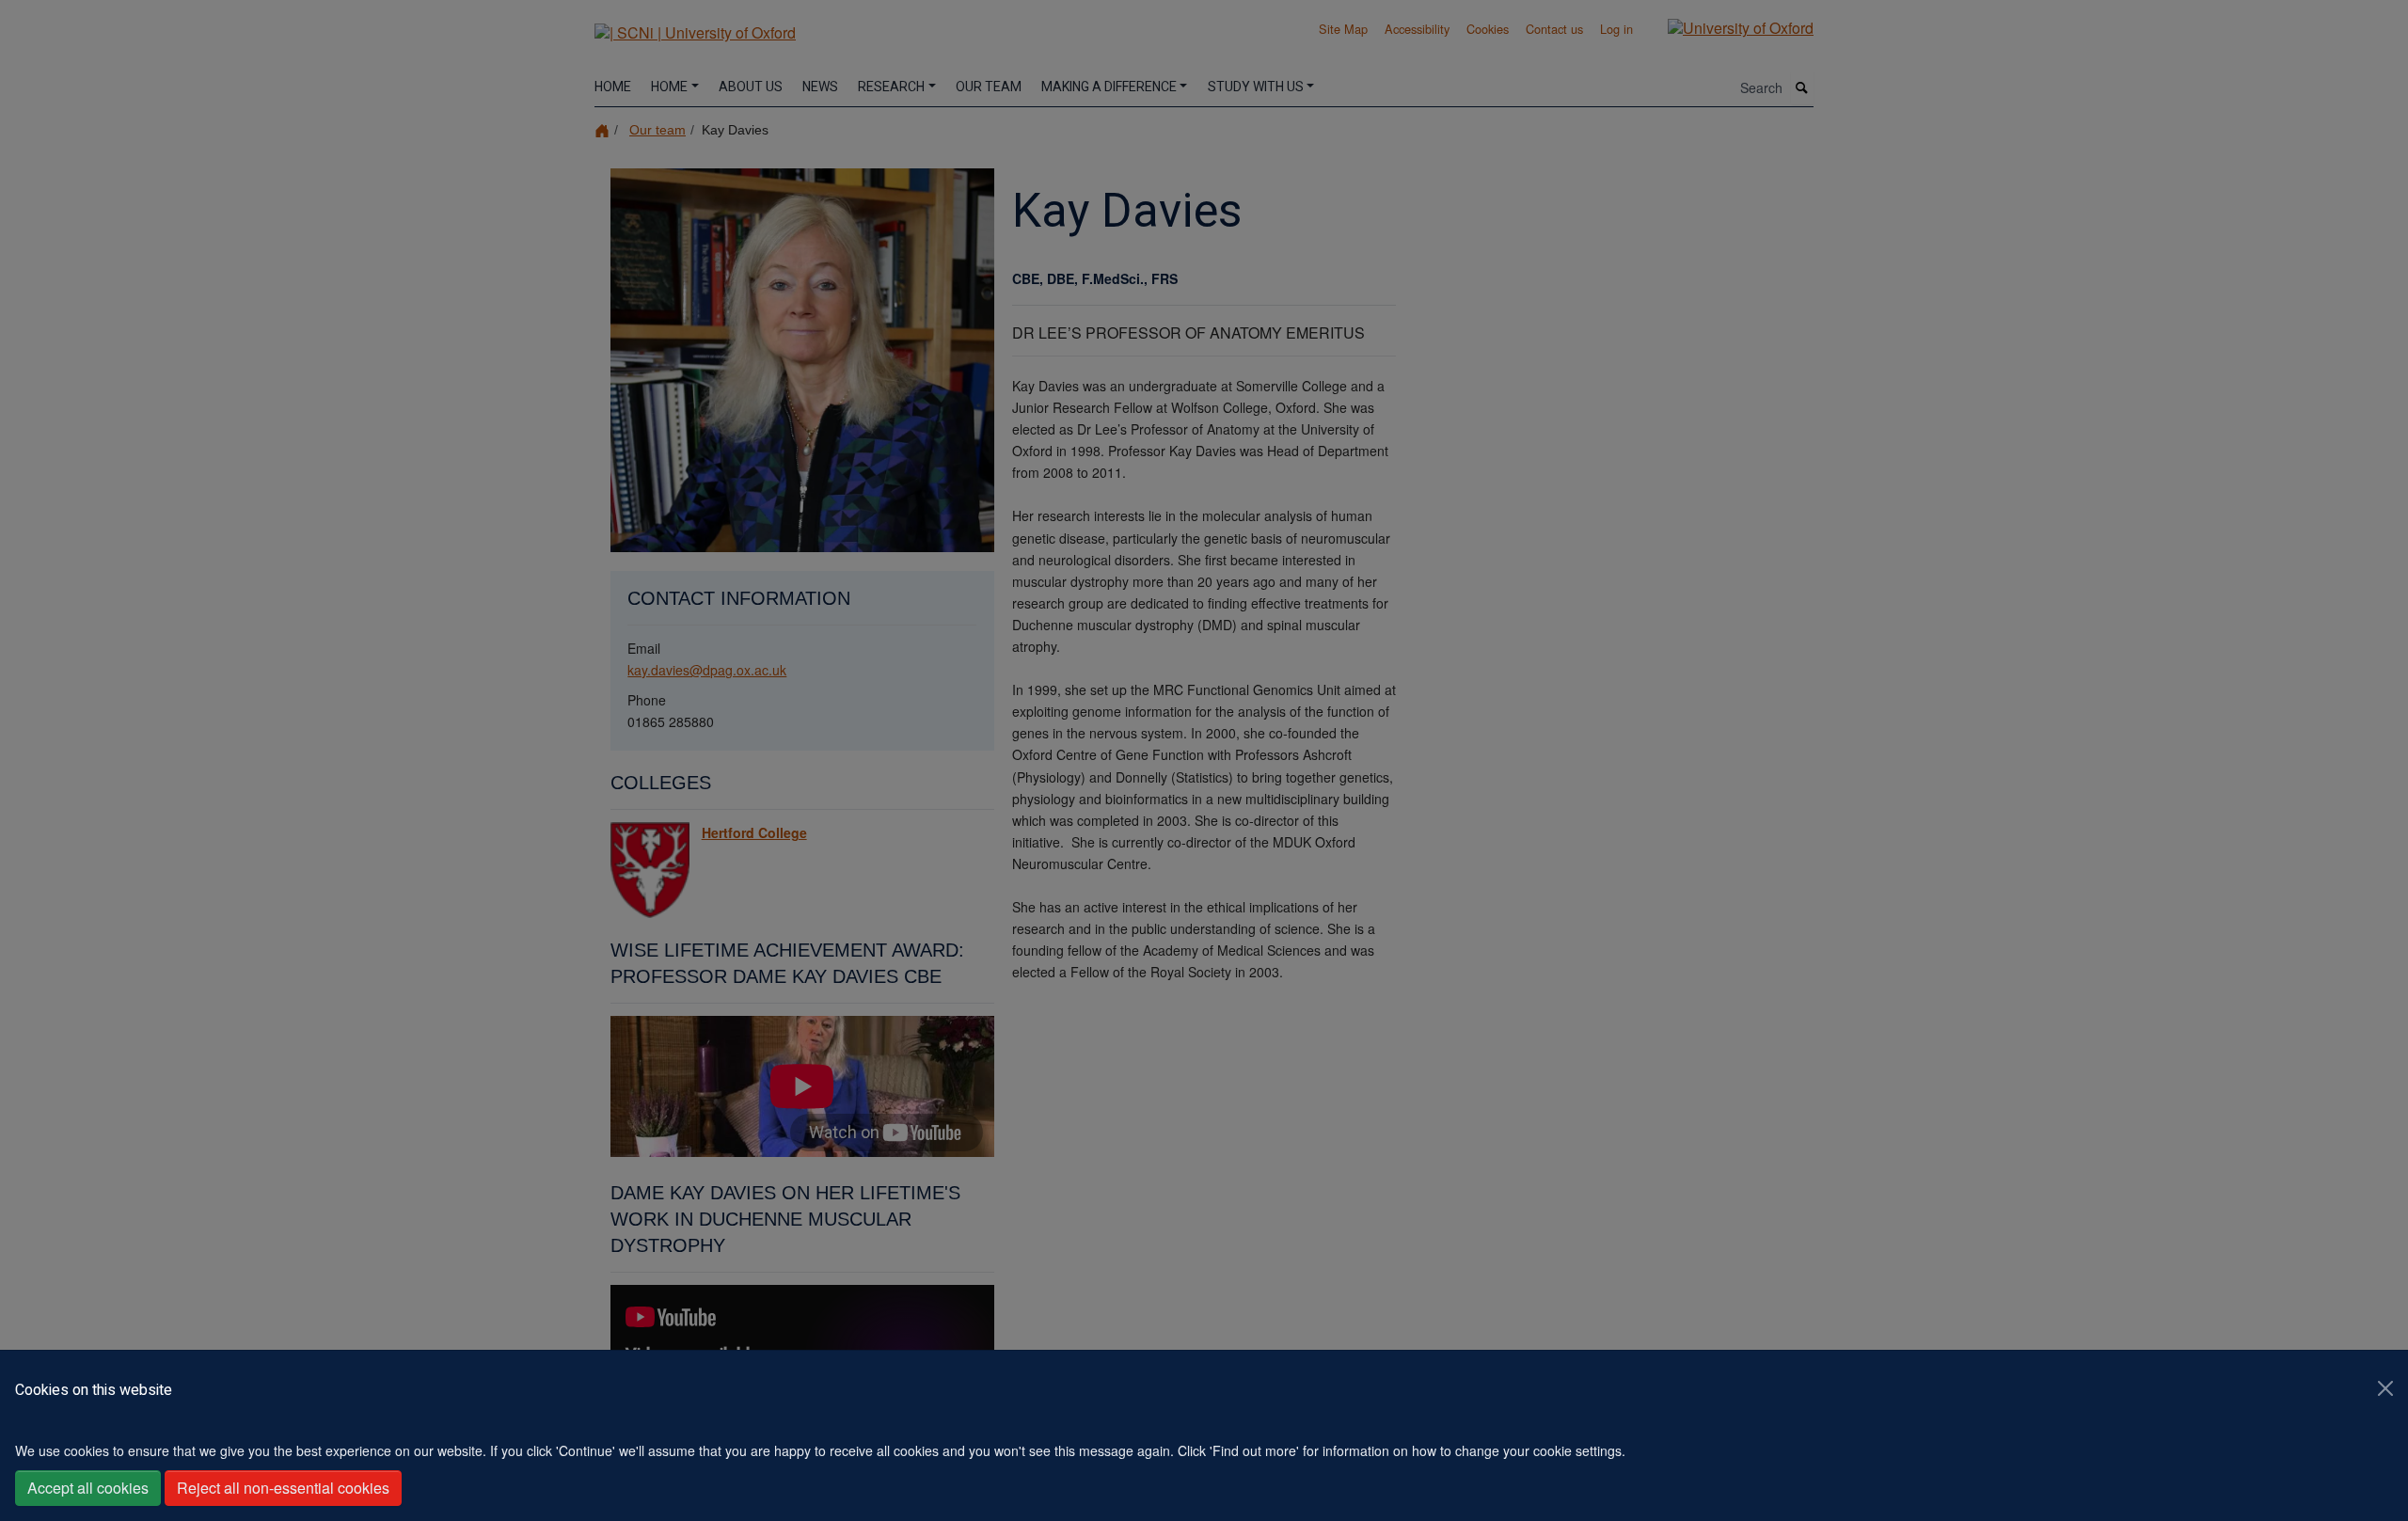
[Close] (2385, 1388)
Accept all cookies (88, 1488)
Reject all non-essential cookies (283, 1488)
